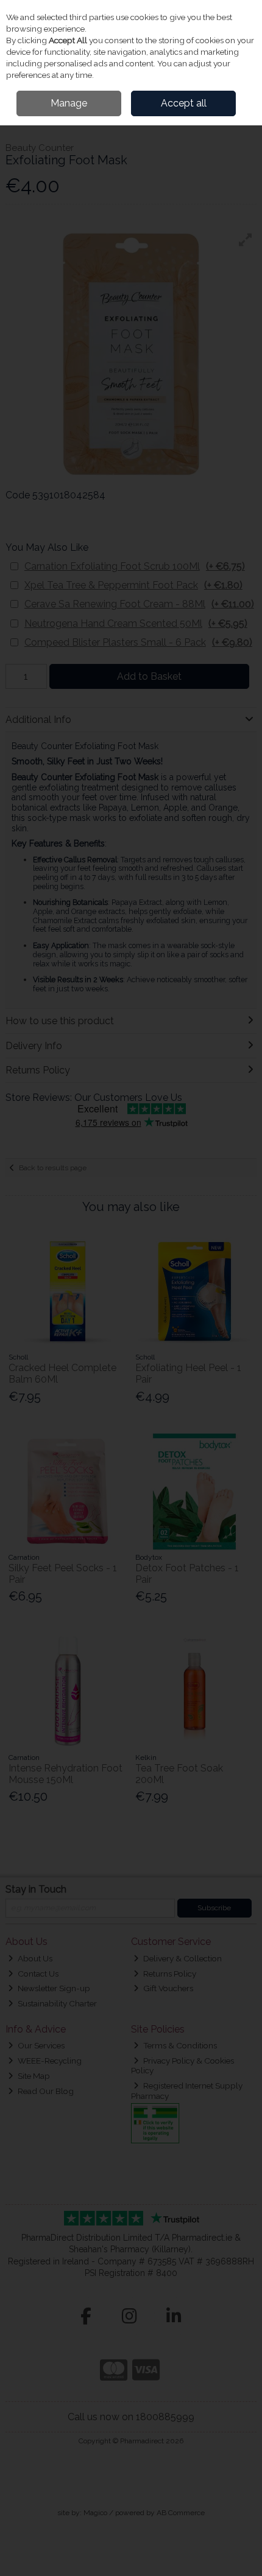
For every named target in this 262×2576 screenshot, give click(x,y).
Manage (69, 103)
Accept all (184, 103)
